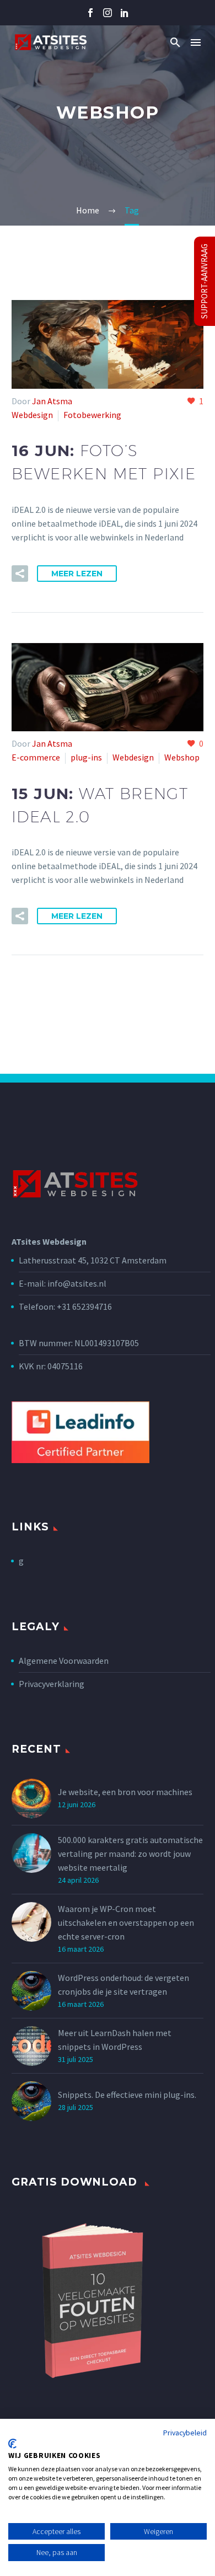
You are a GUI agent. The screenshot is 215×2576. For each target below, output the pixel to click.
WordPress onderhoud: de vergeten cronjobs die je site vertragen (123, 1985)
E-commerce (36, 757)
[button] (175, 42)
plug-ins (86, 757)
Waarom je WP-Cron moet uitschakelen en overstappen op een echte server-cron (126, 1922)
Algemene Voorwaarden (64, 1661)
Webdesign (32, 415)
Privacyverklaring (52, 1684)
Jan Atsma (52, 401)
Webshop (182, 757)
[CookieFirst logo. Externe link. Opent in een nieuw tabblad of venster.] (12, 2444)
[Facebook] (90, 13)
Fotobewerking (92, 415)
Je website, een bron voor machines (125, 1792)
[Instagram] (108, 13)
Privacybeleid (185, 2433)
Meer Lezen (77, 574)
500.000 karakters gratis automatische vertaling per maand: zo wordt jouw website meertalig (130, 1854)
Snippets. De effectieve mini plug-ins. (127, 2095)
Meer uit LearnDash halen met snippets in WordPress (115, 2040)
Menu (196, 42)
